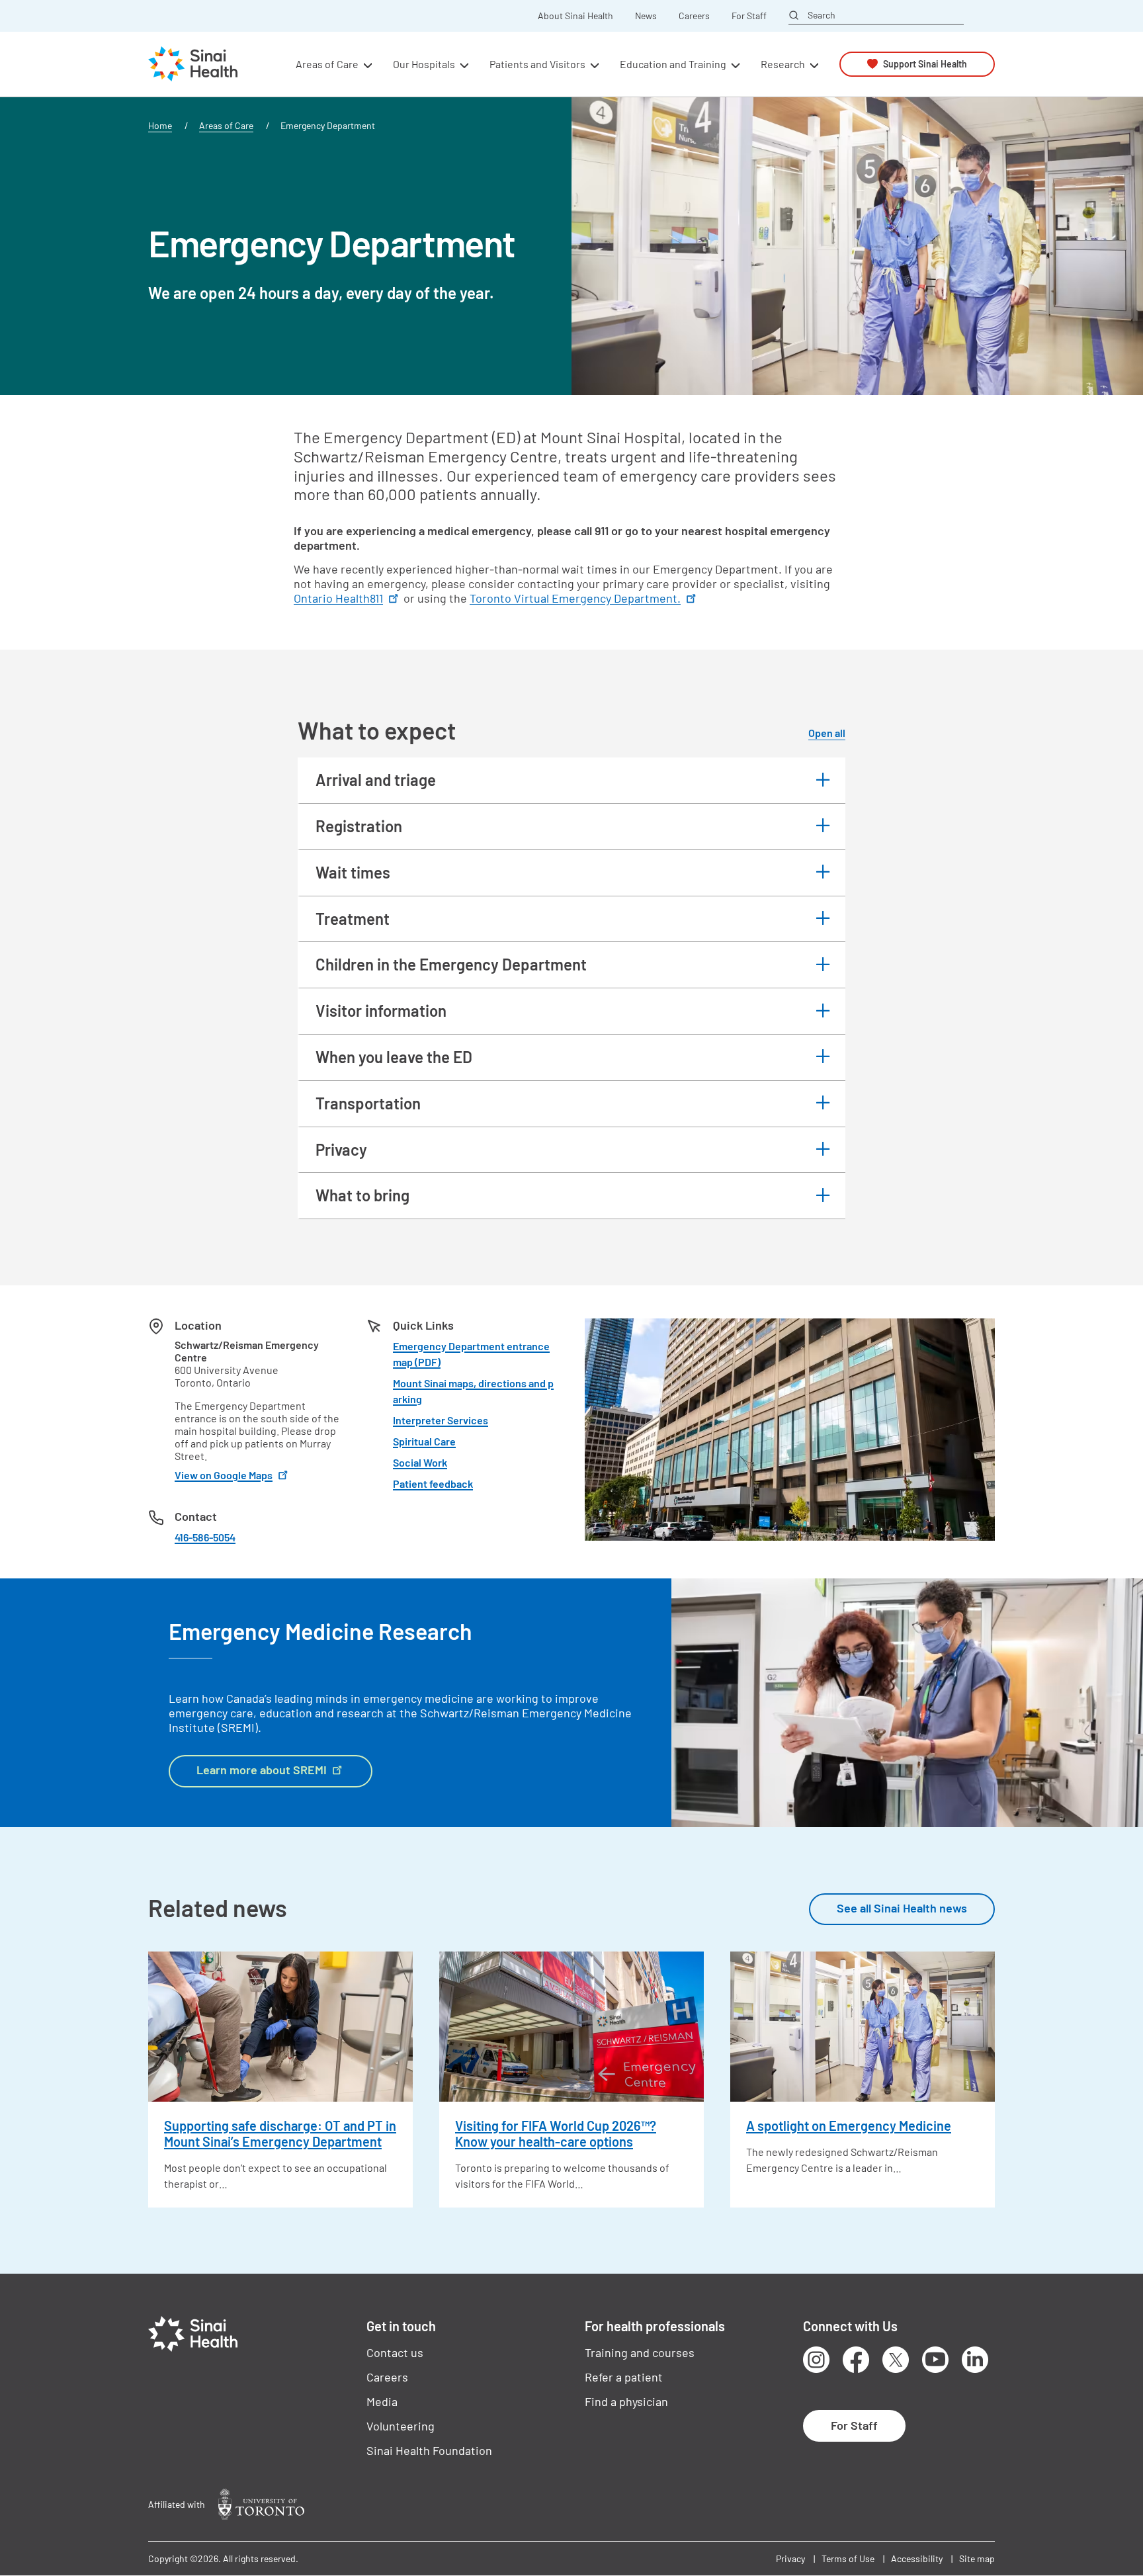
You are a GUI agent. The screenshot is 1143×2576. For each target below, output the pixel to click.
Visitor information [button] (381, 1010)
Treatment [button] (353, 919)
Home (160, 125)
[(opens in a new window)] (261, 2504)
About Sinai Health (575, 16)
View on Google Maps (224, 1475)
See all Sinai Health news (902, 1908)
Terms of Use (848, 2558)
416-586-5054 (205, 1537)
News (646, 16)
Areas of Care (226, 125)
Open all (827, 733)
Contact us (395, 2352)
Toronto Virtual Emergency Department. (575, 598)
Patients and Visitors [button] (537, 64)
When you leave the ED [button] (394, 1057)
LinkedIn (975, 2360)
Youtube (935, 2360)
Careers (694, 16)
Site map (977, 2558)
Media (382, 2401)
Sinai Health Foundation (429, 2450)
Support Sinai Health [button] (925, 64)
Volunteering (401, 2426)
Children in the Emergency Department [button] (451, 964)
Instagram (816, 2360)
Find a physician (626, 2401)
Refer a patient (624, 2377)
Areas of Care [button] (327, 64)
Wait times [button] (353, 872)
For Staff (749, 16)
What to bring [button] (362, 1195)
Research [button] (783, 64)
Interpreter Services (441, 1420)
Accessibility (917, 2558)
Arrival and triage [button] (376, 780)
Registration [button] (359, 826)
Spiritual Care (424, 1441)
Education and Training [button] (673, 64)
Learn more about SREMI (262, 1770)
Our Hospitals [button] (424, 64)
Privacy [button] (341, 1149)
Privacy (790, 2558)
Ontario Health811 (338, 598)
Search (822, 15)
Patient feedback (433, 1483)
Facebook (856, 2360)
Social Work (420, 1462)
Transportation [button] (368, 1103)
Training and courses (640, 2352)
